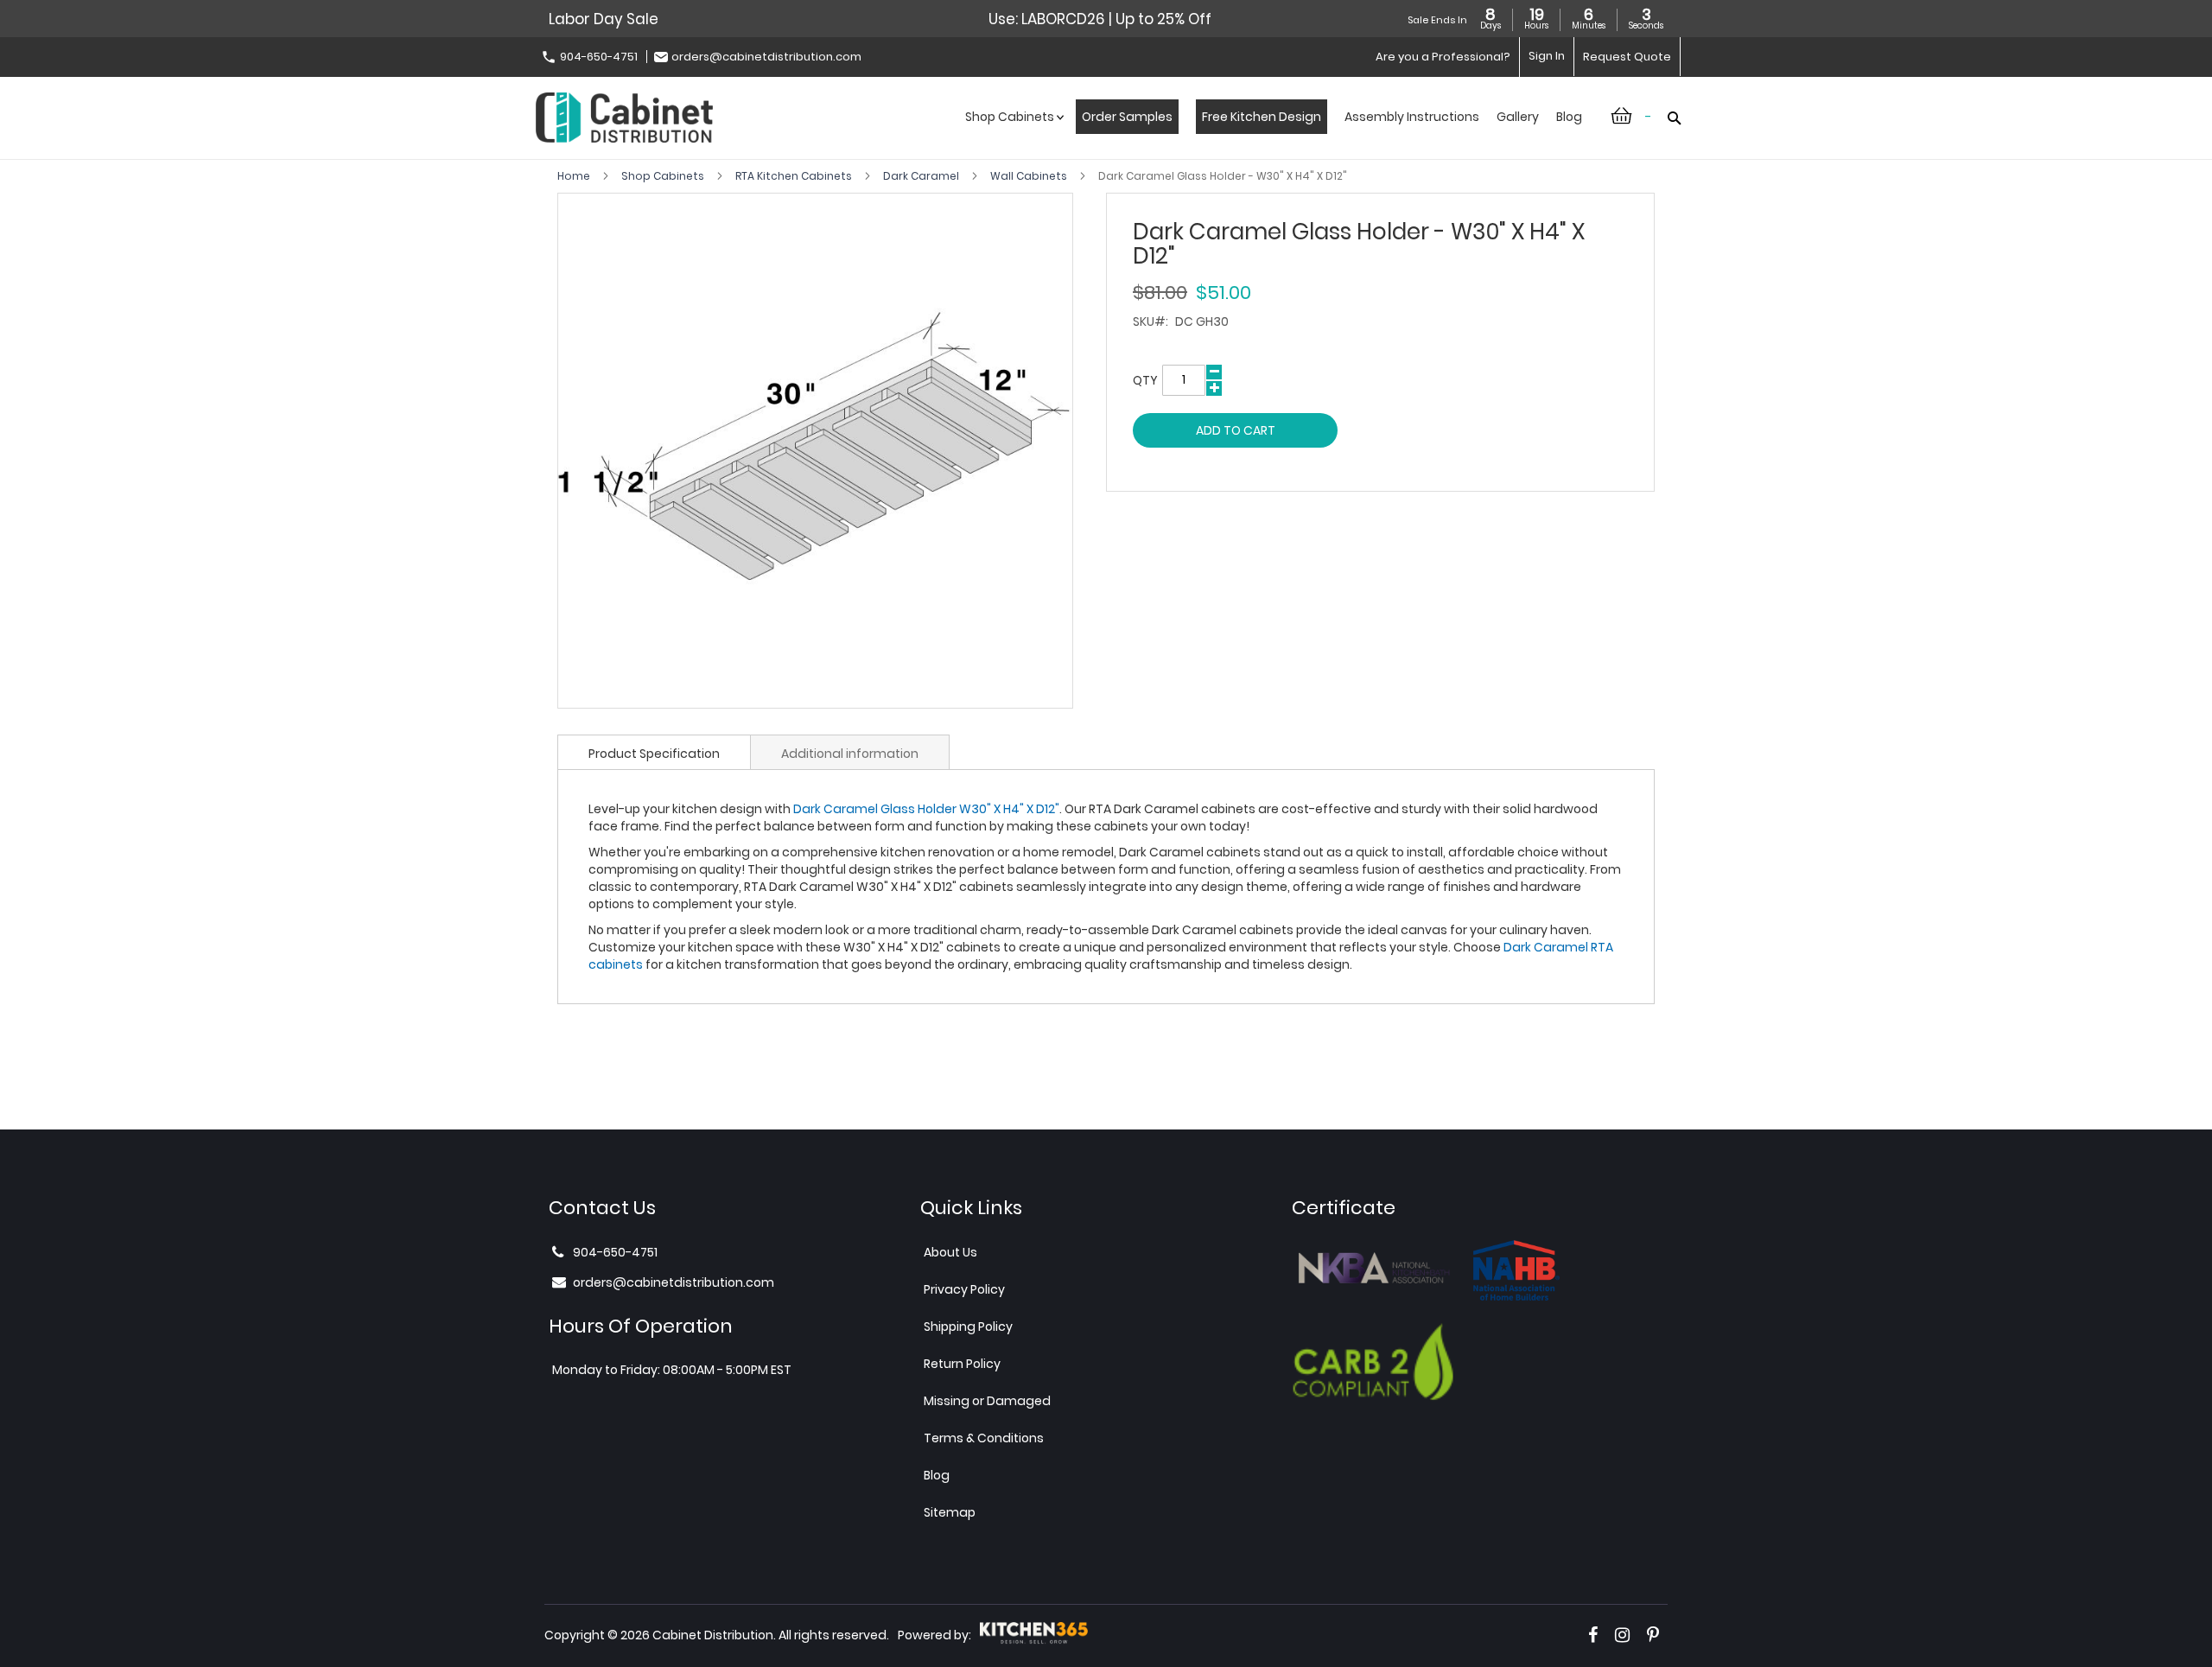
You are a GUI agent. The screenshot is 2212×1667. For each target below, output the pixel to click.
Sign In (1547, 56)
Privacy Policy (964, 1289)
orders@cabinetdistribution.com (766, 57)
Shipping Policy (968, 1327)
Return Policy (962, 1364)
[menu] (1274, 135)
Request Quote (1627, 57)
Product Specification (654, 754)
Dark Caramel (922, 176)
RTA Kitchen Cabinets (795, 176)
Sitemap (950, 1512)
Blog (937, 1475)
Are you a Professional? (1443, 57)
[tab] (654, 752)
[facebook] (1593, 1635)
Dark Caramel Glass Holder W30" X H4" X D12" (926, 809)
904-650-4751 (599, 57)
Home (575, 176)
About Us (950, 1252)
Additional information (850, 754)
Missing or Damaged (987, 1401)
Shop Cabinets (664, 176)
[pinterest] (1653, 1635)
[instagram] (1622, 1635)
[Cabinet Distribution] (624, 120)
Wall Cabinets (1030, 176)
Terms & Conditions (984, 1438)
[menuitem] (1012, 135)
